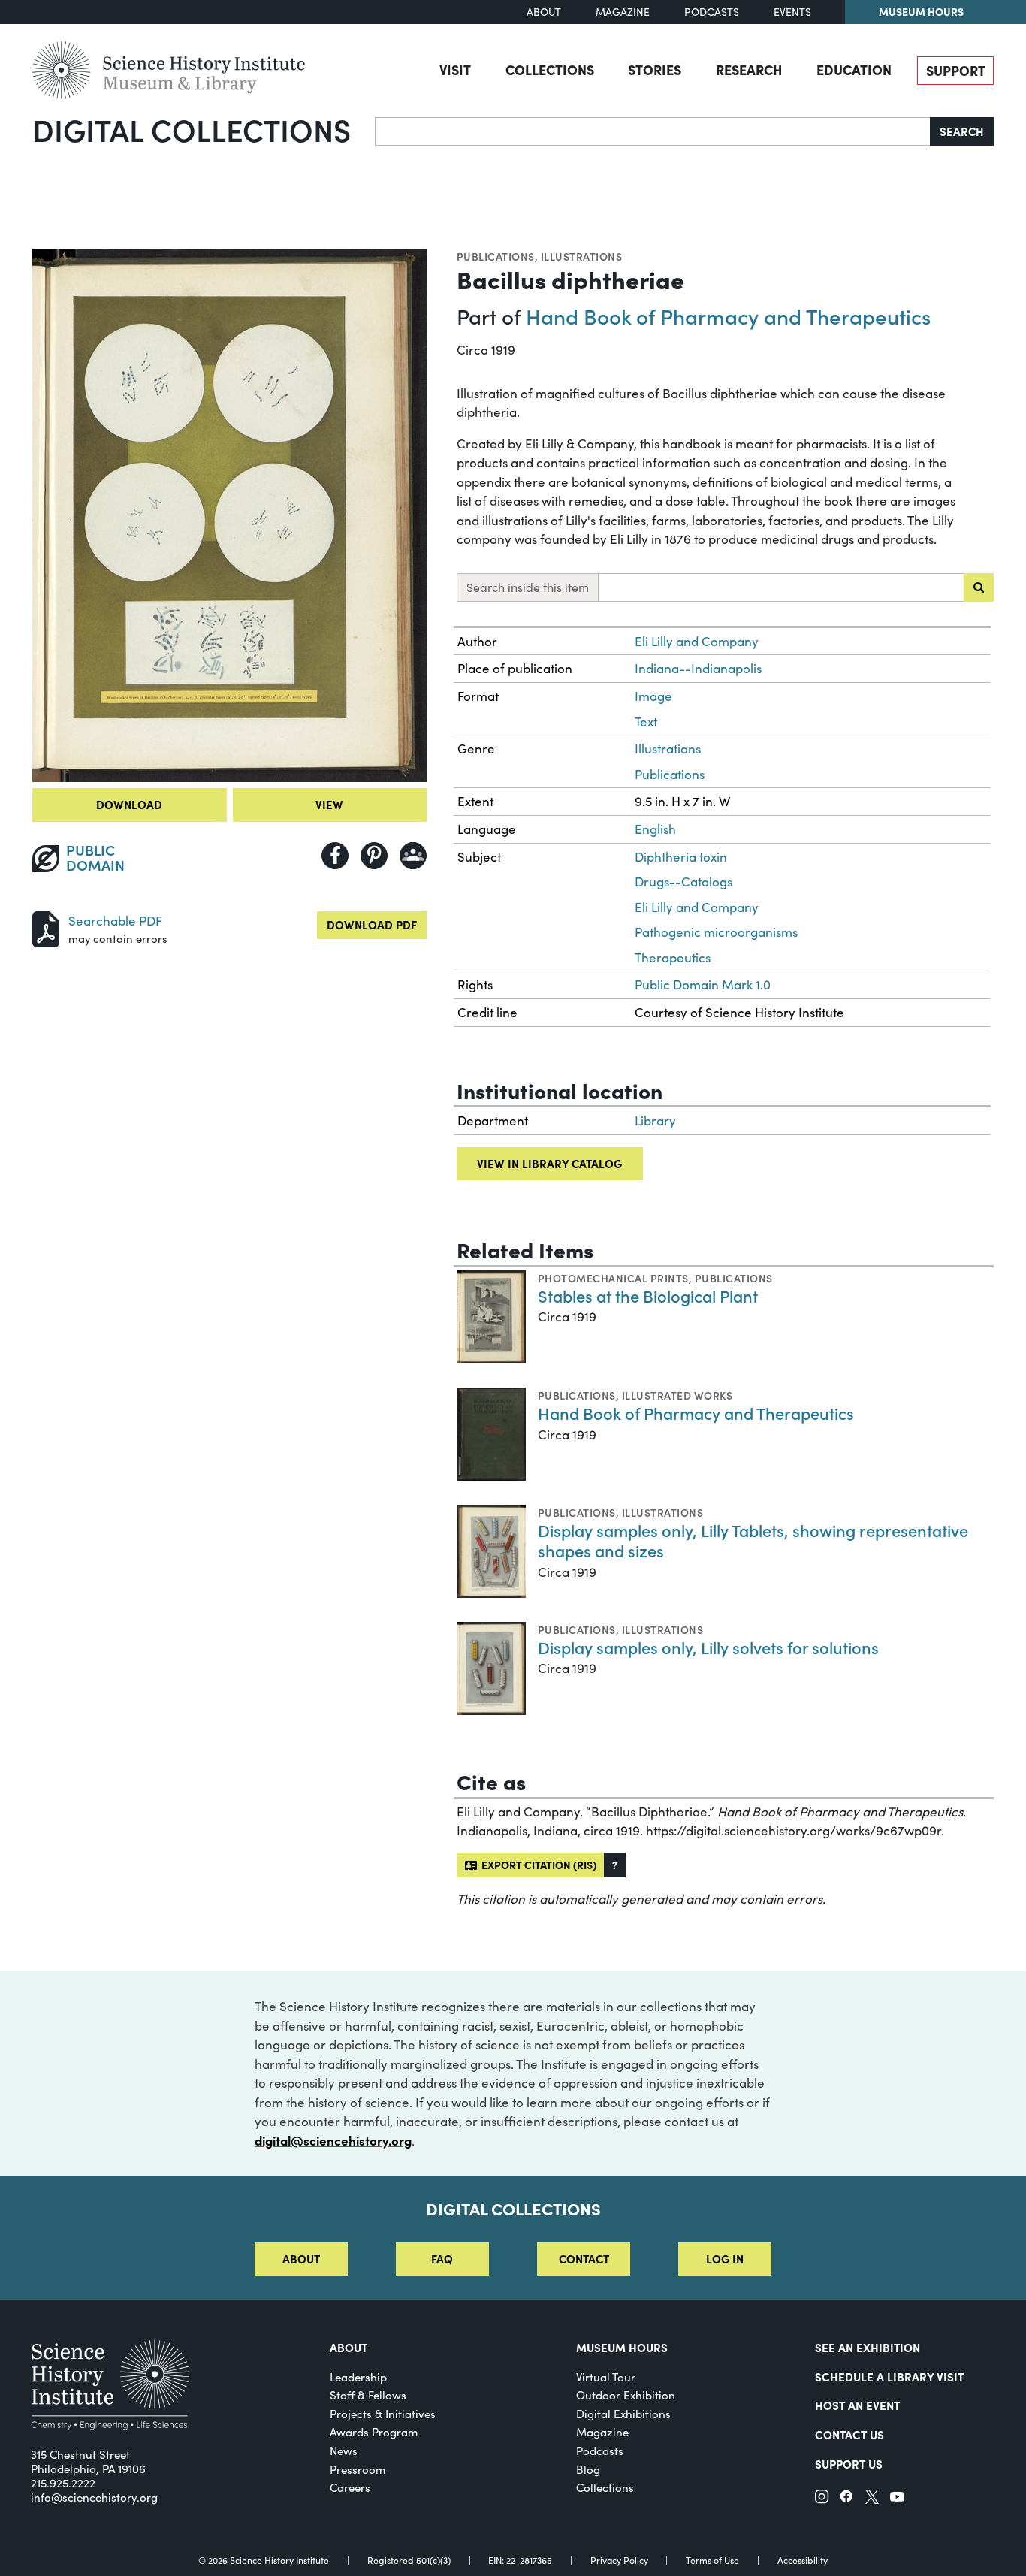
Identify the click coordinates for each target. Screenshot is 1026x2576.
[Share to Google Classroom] (413, 856)
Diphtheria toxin (681, 857)
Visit (455, 69)
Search (962, 131)
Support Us (849, 2464)
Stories (655, 69)
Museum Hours (921, 11)
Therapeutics (673, 957)
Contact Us (849, 2434)
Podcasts (712, 12)
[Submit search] (979, 587)
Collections (550, 69)
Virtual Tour (606, 2377)
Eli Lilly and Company (697, 641)
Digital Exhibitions (623, 2414)
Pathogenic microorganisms (716, 932)
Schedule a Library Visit (889, 2377)
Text (646, 722)
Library (655, 1120)
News (344, 2451)
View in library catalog (549, 1163)
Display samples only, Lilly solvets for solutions (708, 1647)
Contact (584, 2259)
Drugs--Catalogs (683, 882)
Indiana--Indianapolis (698, 668)
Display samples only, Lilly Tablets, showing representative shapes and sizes (753, 1540)
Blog (588, 2469)
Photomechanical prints (613, 1278)
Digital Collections (192, 129)
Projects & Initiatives (383, 2414)
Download (129, 804)
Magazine (623, 12)
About (544, 12)
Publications (496, 256)
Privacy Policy (619, 2560)
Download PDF (372, 924)
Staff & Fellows (368, 2395)
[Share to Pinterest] (374, 856)
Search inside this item (528, 587)
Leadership (358, 2377)
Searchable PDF (115, 921)
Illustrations (581, 256)
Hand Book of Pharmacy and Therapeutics (728, 316)
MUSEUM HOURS (622, 2347)
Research (749, 69)
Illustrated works (677, 1395)
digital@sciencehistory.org (333, 2140)
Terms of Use (712, 2560)
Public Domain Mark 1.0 (703, 984)
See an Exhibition (868, 2347)
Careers (350, 2487)
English (655, 829)
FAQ (442, 2259)
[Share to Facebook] (335, 856)
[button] (615, 1865)
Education (854, 69)
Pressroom (358, 2469)
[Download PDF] (46, 927)
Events (792, 12)
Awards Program (374, 2432)
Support (956, 70)
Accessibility (803, 2560)
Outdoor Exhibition (626, 2395)
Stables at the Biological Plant (648, 1296)
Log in (725, 2259)
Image (653, 696)
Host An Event (857, 2405)
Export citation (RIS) (537, 1865)
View (329, 804)
